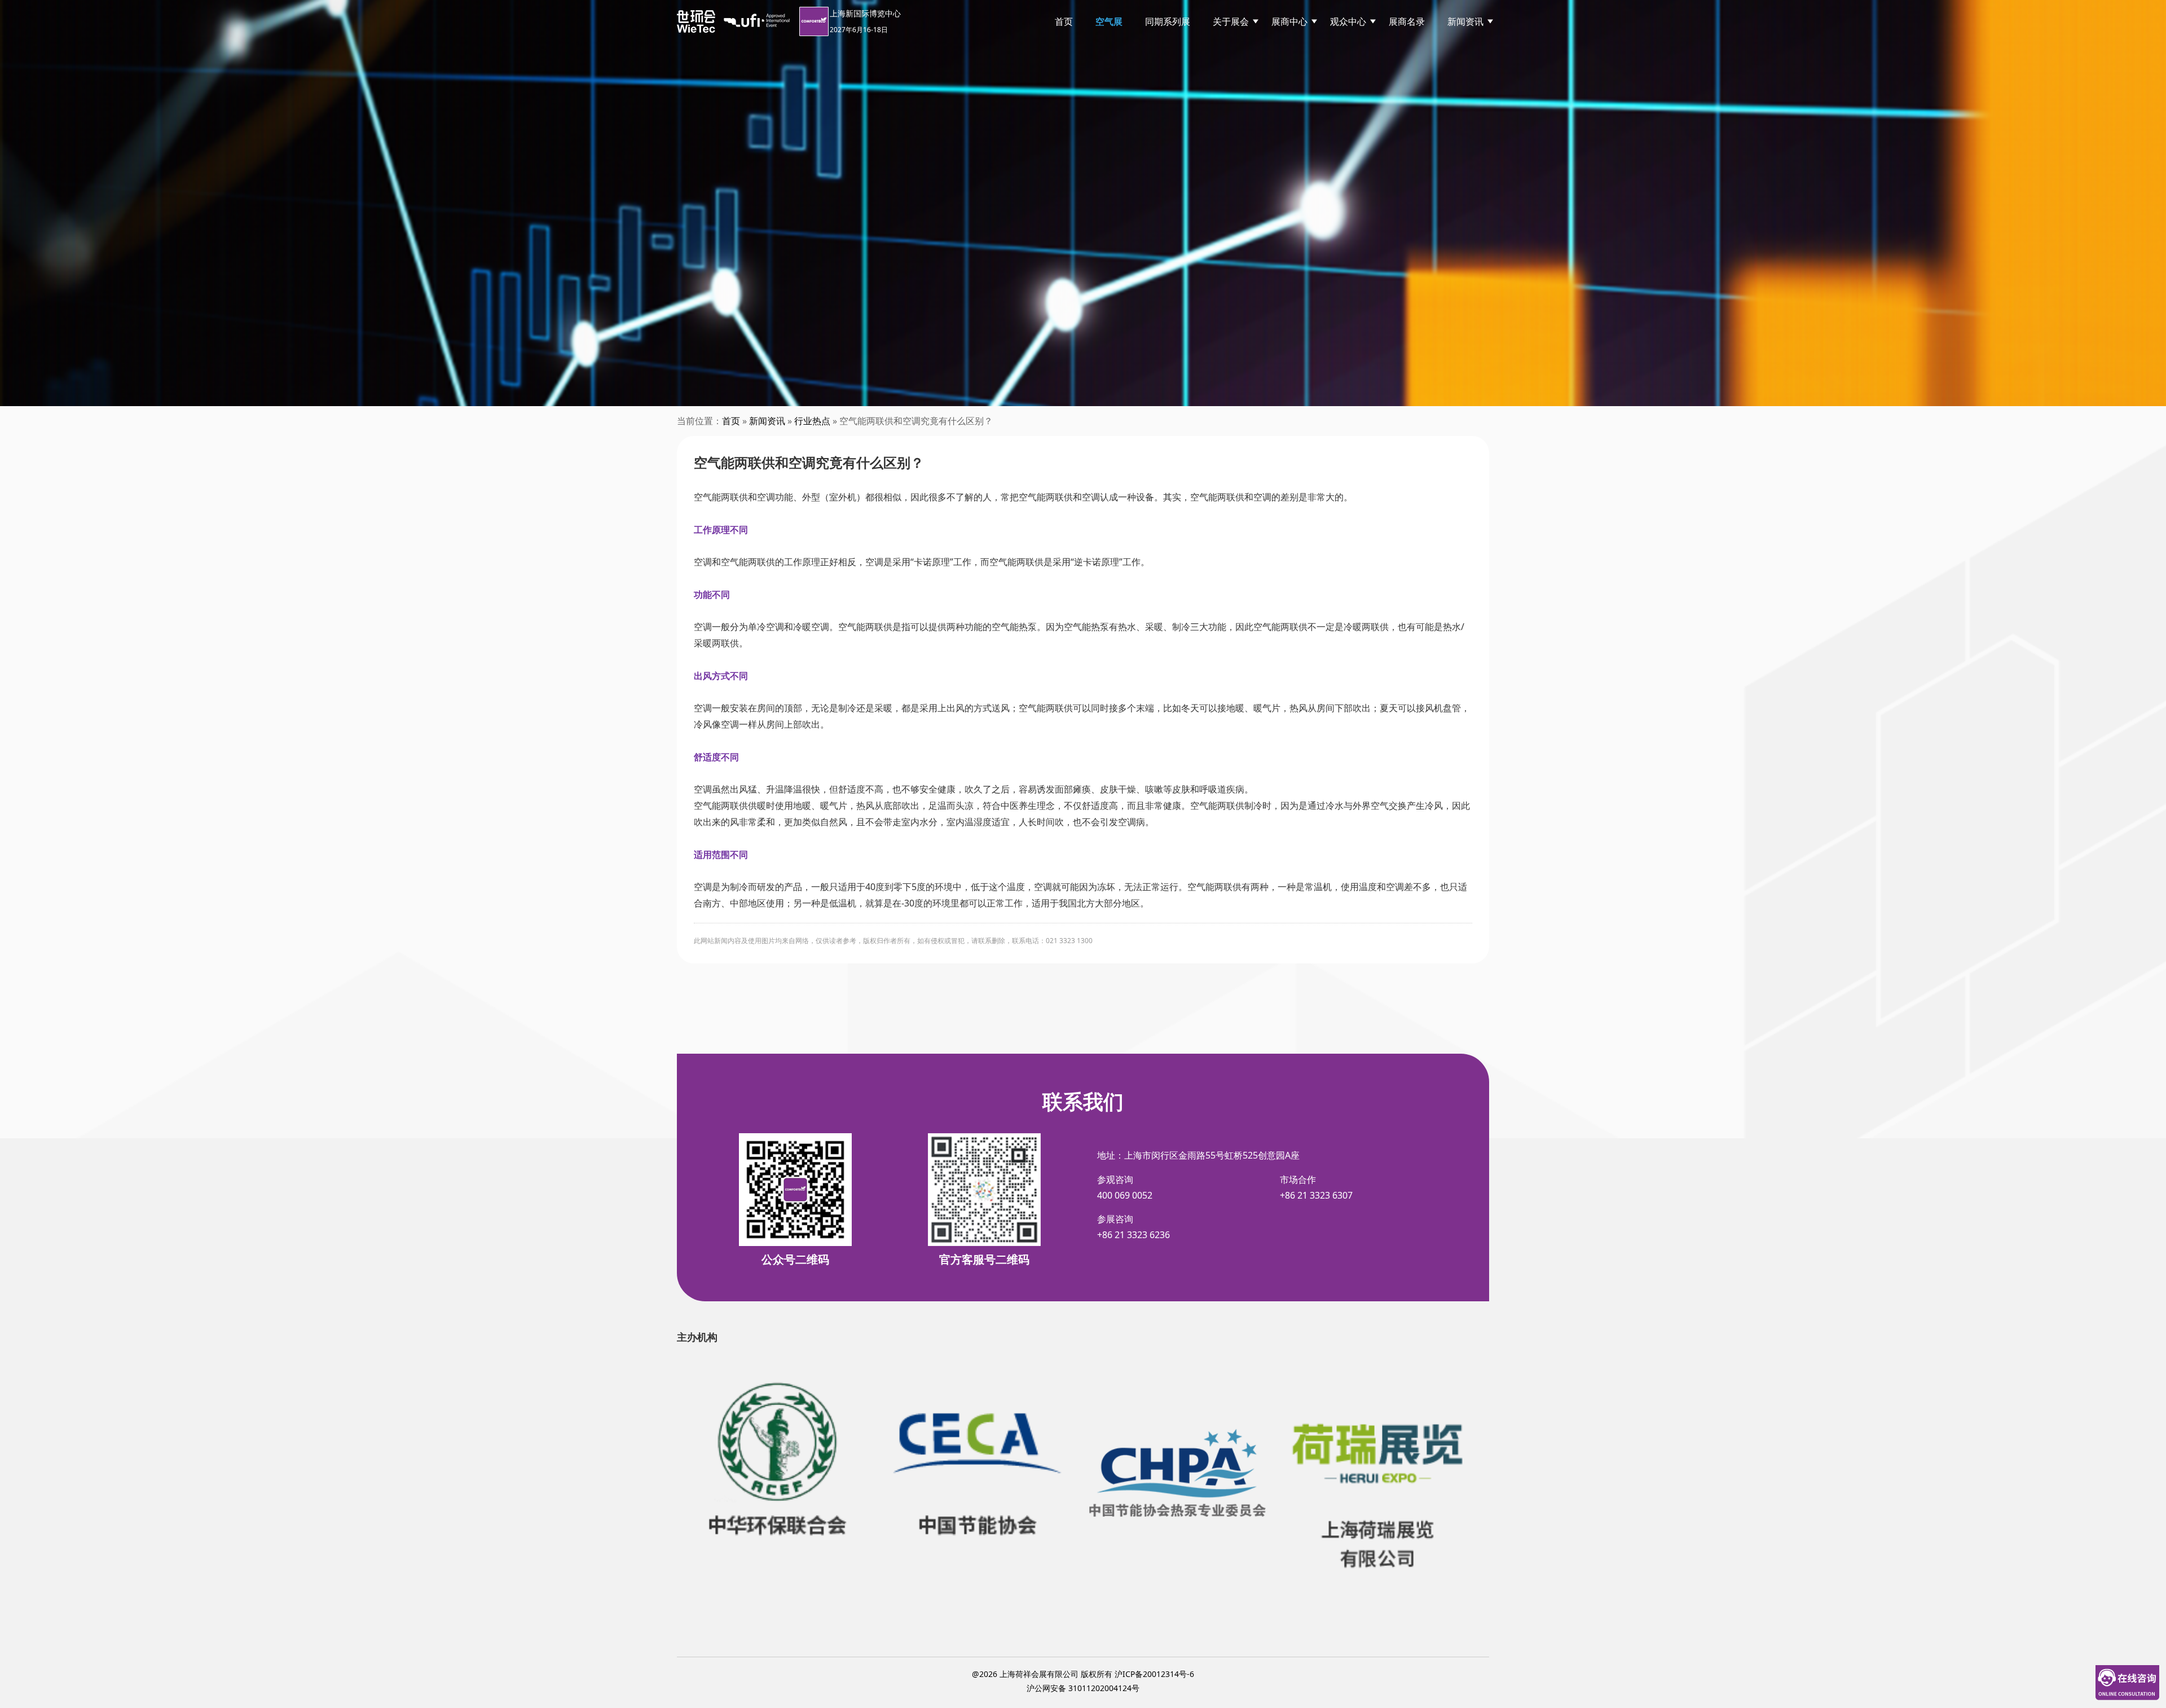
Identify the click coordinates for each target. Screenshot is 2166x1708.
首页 (1064, 21)
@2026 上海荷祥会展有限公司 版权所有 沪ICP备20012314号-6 (1083, 1674)
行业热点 (812, 421)
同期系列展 (1168, 21)
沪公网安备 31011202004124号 (1083, 1688)
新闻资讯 (1465, 21)
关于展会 (1231, 21)
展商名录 (1407, 21)
